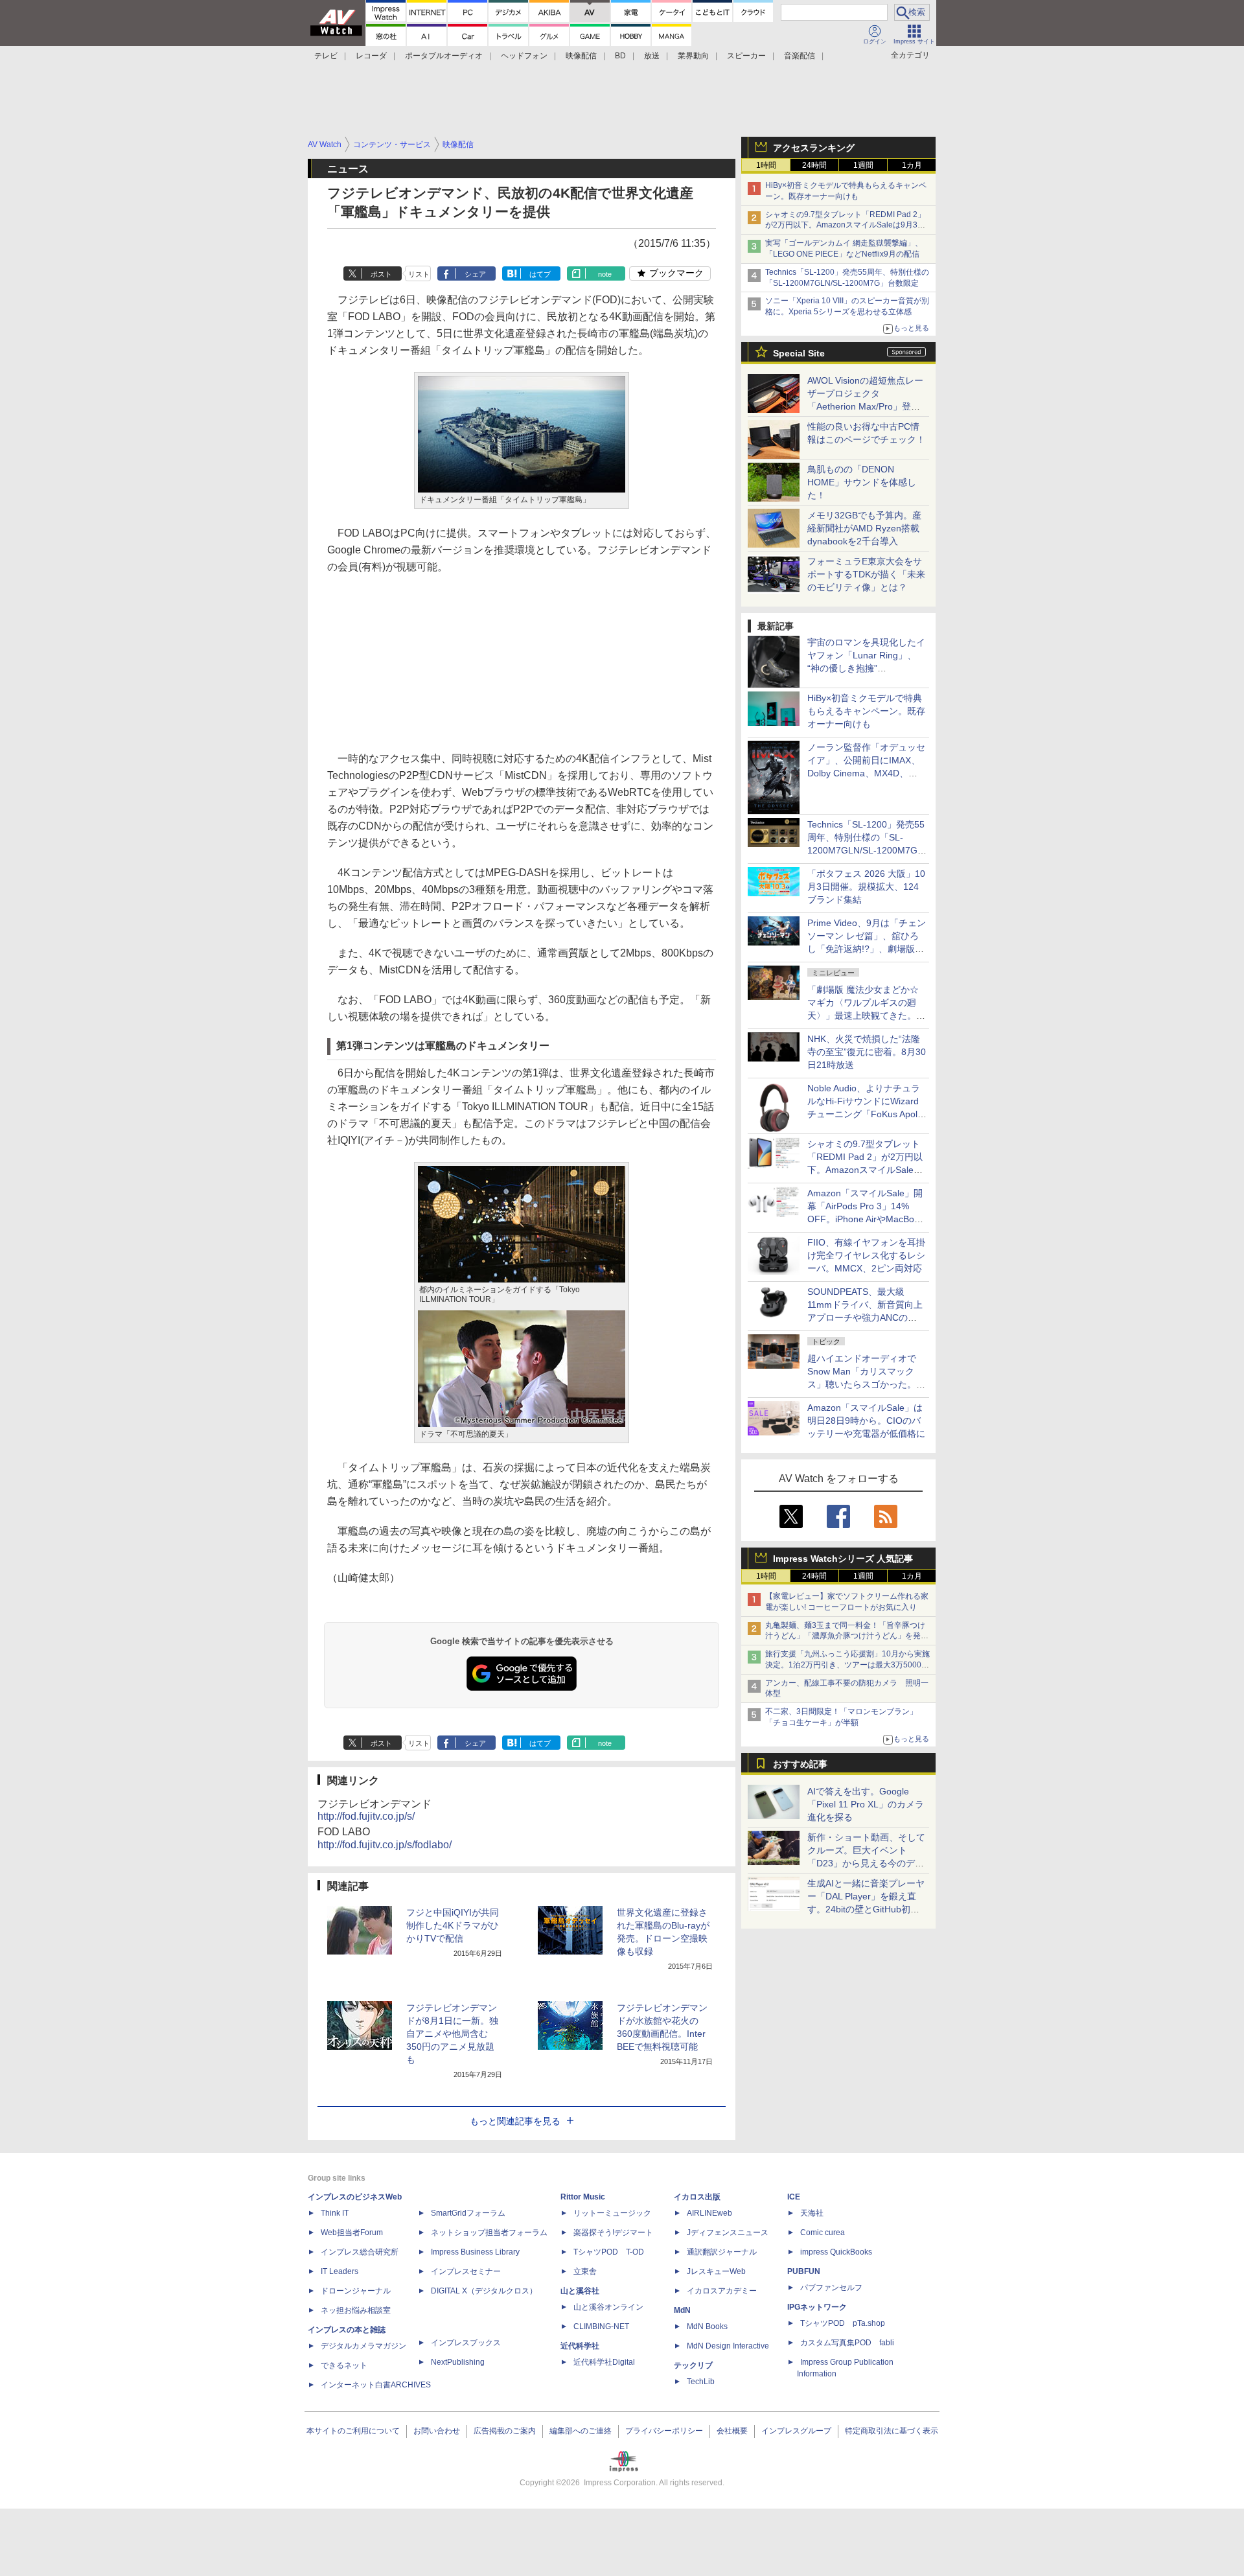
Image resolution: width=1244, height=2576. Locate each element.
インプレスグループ (796, 2431)
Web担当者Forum (352, 2233)
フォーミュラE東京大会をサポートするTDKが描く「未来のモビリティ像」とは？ (866, 574)
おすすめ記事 (800, 1764)
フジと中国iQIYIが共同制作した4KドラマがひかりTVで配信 (453, 1925)
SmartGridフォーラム (468, 2213)
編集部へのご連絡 (581, 2431)
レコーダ (371, 56)
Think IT (335, 2213)
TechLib (701, 2382)
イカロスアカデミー (722, 2291)
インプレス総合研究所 (360, 2252)
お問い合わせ (437, 2431)
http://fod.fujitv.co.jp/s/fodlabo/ (385, 1845)
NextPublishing (458, 2362)
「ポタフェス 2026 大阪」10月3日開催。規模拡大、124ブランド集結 (866, 887)
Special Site (799, 353)
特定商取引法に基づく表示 (892, 2431)
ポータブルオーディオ (444, 56)
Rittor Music (583, 2197)
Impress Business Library (475, 2252)
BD (620, 56)
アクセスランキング (814, 148)
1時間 (766, 165)
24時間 (814, 165)
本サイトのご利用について (353, 2431)
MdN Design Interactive (728, 2346)
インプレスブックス (466, 2343)
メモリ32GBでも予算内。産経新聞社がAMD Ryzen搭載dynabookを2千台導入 (864, 528)
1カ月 (912, 165)
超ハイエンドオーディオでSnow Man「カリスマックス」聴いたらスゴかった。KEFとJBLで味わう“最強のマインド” (866, 1384)
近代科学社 (580, 2346)
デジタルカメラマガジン (363, 2346)
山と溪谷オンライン (608, 2307)
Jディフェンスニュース (728, 2233)
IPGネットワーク (817, 2307)
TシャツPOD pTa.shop (843, 2323)
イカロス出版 (697, 2197)
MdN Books (707, 2327)
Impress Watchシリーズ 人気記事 (843, 1559)
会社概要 (732, 2431)
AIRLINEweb (709, 2213)
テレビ (326, 56)
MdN (682, 2310)
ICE (794, 2197)
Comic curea (823, 2233)
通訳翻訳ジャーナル (722, 2252)
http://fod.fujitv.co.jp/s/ (366, 1816)
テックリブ (693, 2365)
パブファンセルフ (831, 2288)
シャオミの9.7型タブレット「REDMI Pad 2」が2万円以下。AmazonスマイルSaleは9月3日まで (845, 226)
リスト (419, 274)
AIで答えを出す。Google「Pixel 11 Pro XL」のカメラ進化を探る (866, 1804)
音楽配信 (800, 56)
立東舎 (585, 2271)
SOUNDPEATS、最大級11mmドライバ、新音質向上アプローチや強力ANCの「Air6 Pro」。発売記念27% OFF (865, 1317)
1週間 (863, 165)
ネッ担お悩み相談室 (356, 2310)
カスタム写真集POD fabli (847, 2343)
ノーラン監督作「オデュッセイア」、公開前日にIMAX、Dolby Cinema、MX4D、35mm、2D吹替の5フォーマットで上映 (866, 773)
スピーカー (746, 56)
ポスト (381, 274)
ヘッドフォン (524, 56)
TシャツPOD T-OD (609, 2252)
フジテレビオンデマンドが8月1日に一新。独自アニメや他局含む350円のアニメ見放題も (452, 2034)
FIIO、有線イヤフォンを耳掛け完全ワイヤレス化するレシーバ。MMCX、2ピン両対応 (866, 1255)
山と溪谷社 (580, 2291)
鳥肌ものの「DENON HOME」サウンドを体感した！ (862, 482)
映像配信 (581, 56)
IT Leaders (340, 2271)
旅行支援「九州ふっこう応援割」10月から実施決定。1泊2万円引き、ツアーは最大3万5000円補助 (847, 1665)
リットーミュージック (612, 2213)
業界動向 (693, 56)
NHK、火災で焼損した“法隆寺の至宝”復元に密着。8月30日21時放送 (867, 1052)
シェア (475, 274)
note (605, 274)
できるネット (344, 2365)
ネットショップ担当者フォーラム (489, 2233)
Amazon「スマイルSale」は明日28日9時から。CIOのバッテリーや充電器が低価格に (866, 1421)
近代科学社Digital (604, 2362)
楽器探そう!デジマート (613, 2233)
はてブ (540, 274)
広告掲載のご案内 (505, 2431)
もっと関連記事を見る (515, 2121)
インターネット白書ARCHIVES (376, 2385)
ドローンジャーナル (356, 2291)
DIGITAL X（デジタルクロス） (484, 2291)
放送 (652, 56)
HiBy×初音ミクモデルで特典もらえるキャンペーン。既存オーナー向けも (866, 711)
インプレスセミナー (466, 2271)
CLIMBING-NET (601, 2327)
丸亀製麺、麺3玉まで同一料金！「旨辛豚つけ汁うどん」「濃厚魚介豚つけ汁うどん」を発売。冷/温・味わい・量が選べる (845, 1636)
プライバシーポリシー (664, 2431)
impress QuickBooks (836, 2252)
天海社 (812, 2213)
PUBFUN (804, 2271)
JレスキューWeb (716, 2271)
